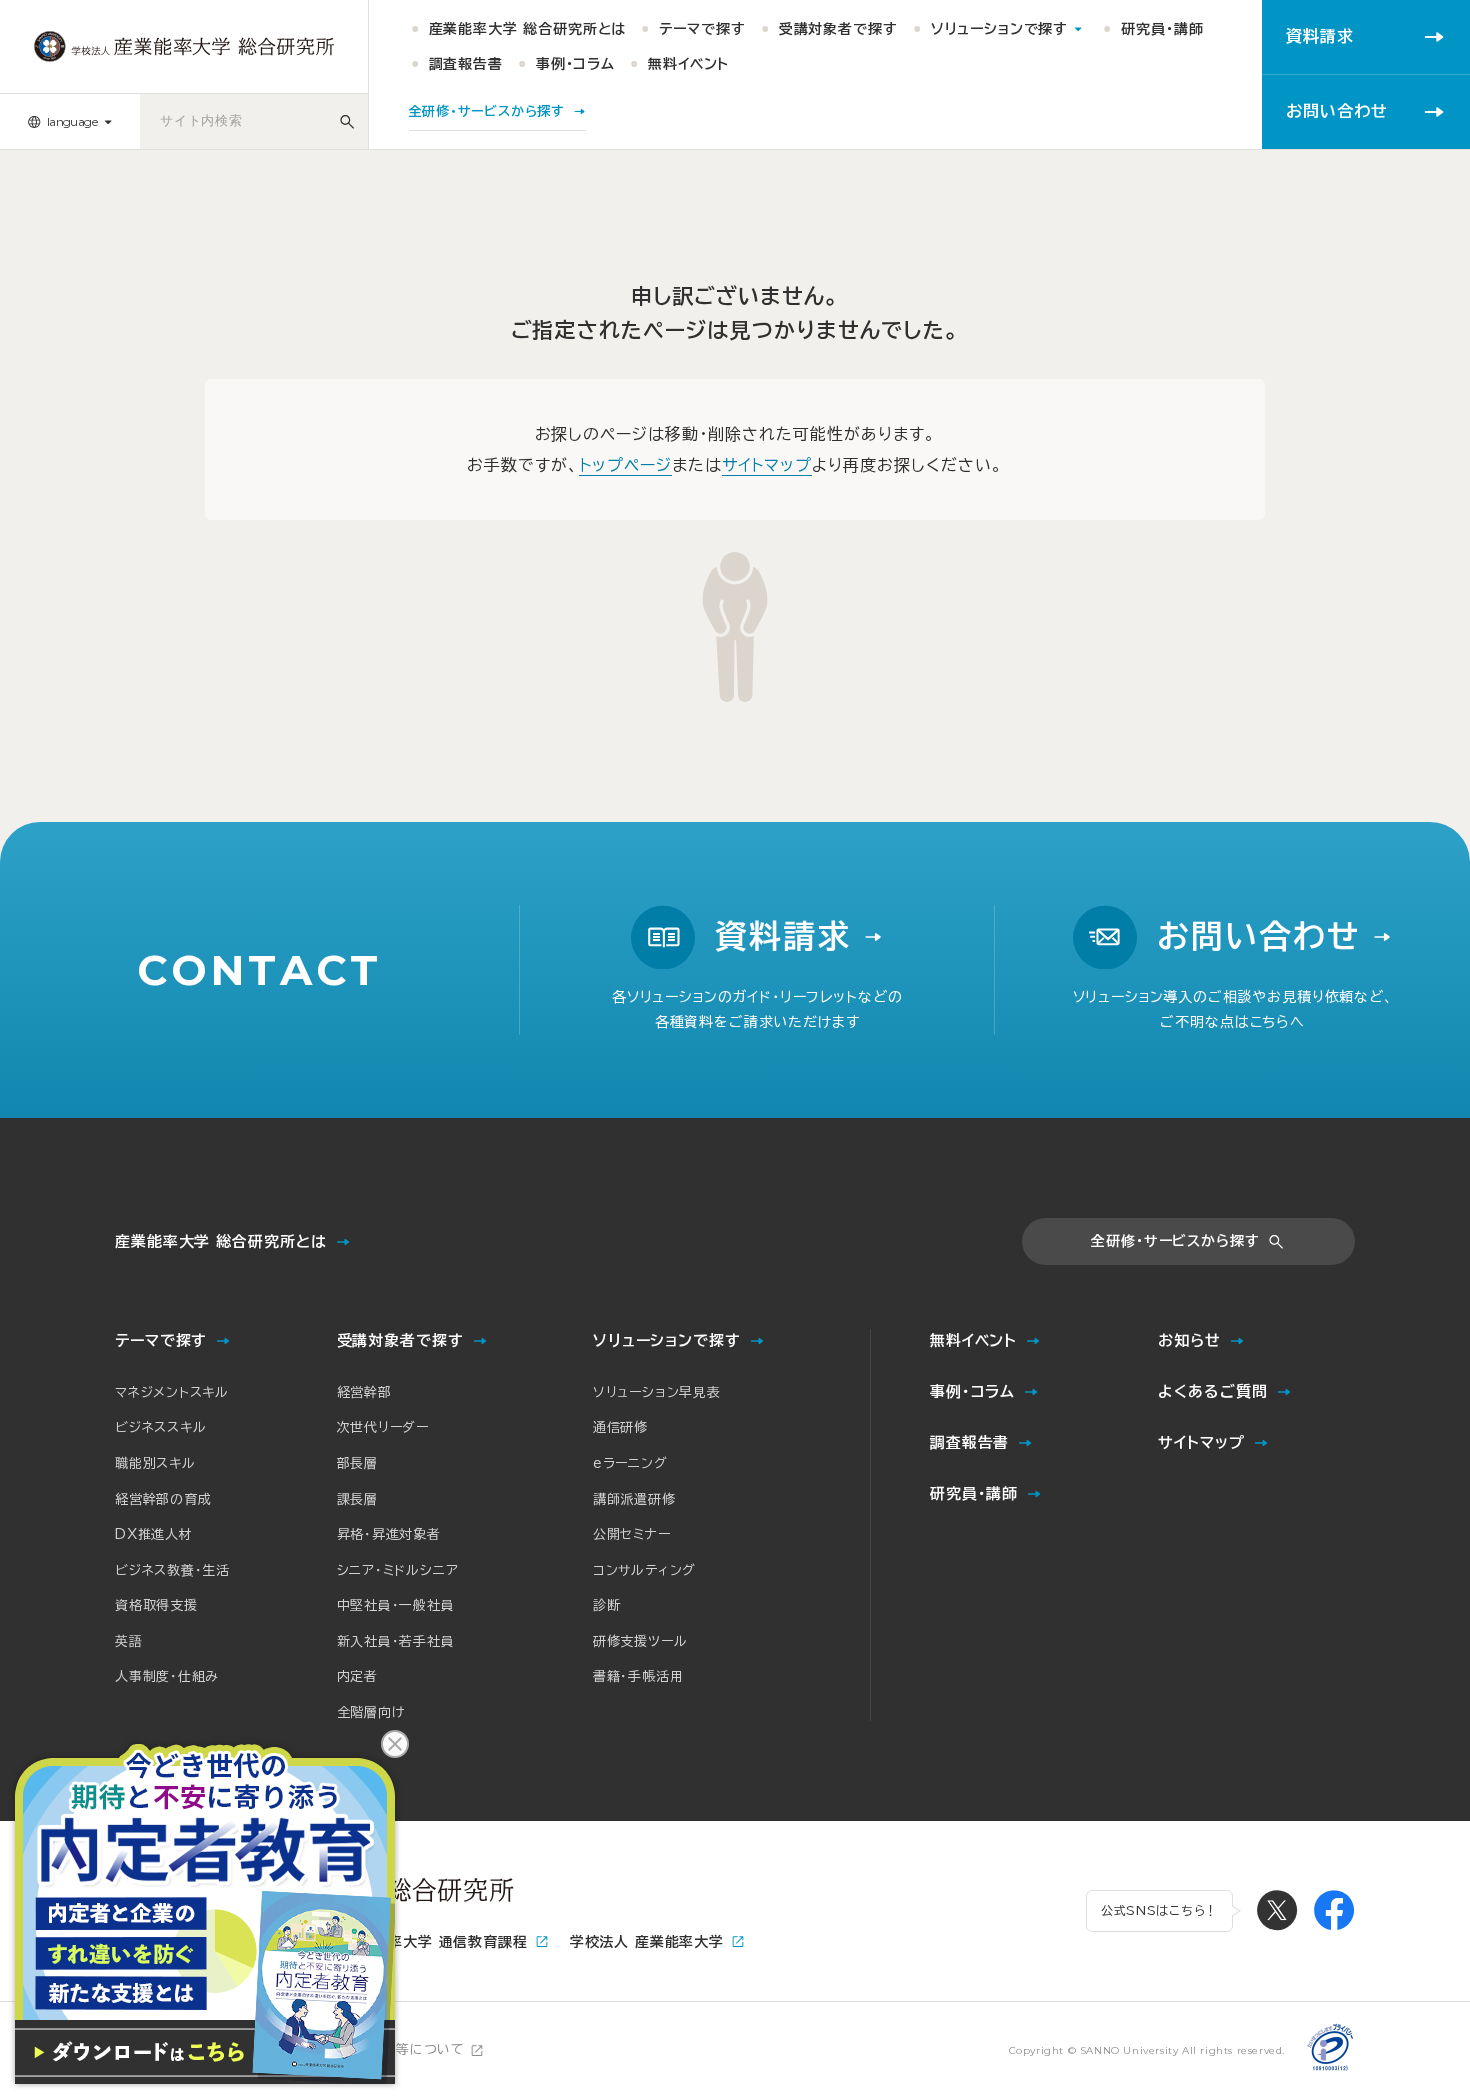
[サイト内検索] (347, 121)
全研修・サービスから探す (1175, 1241)
